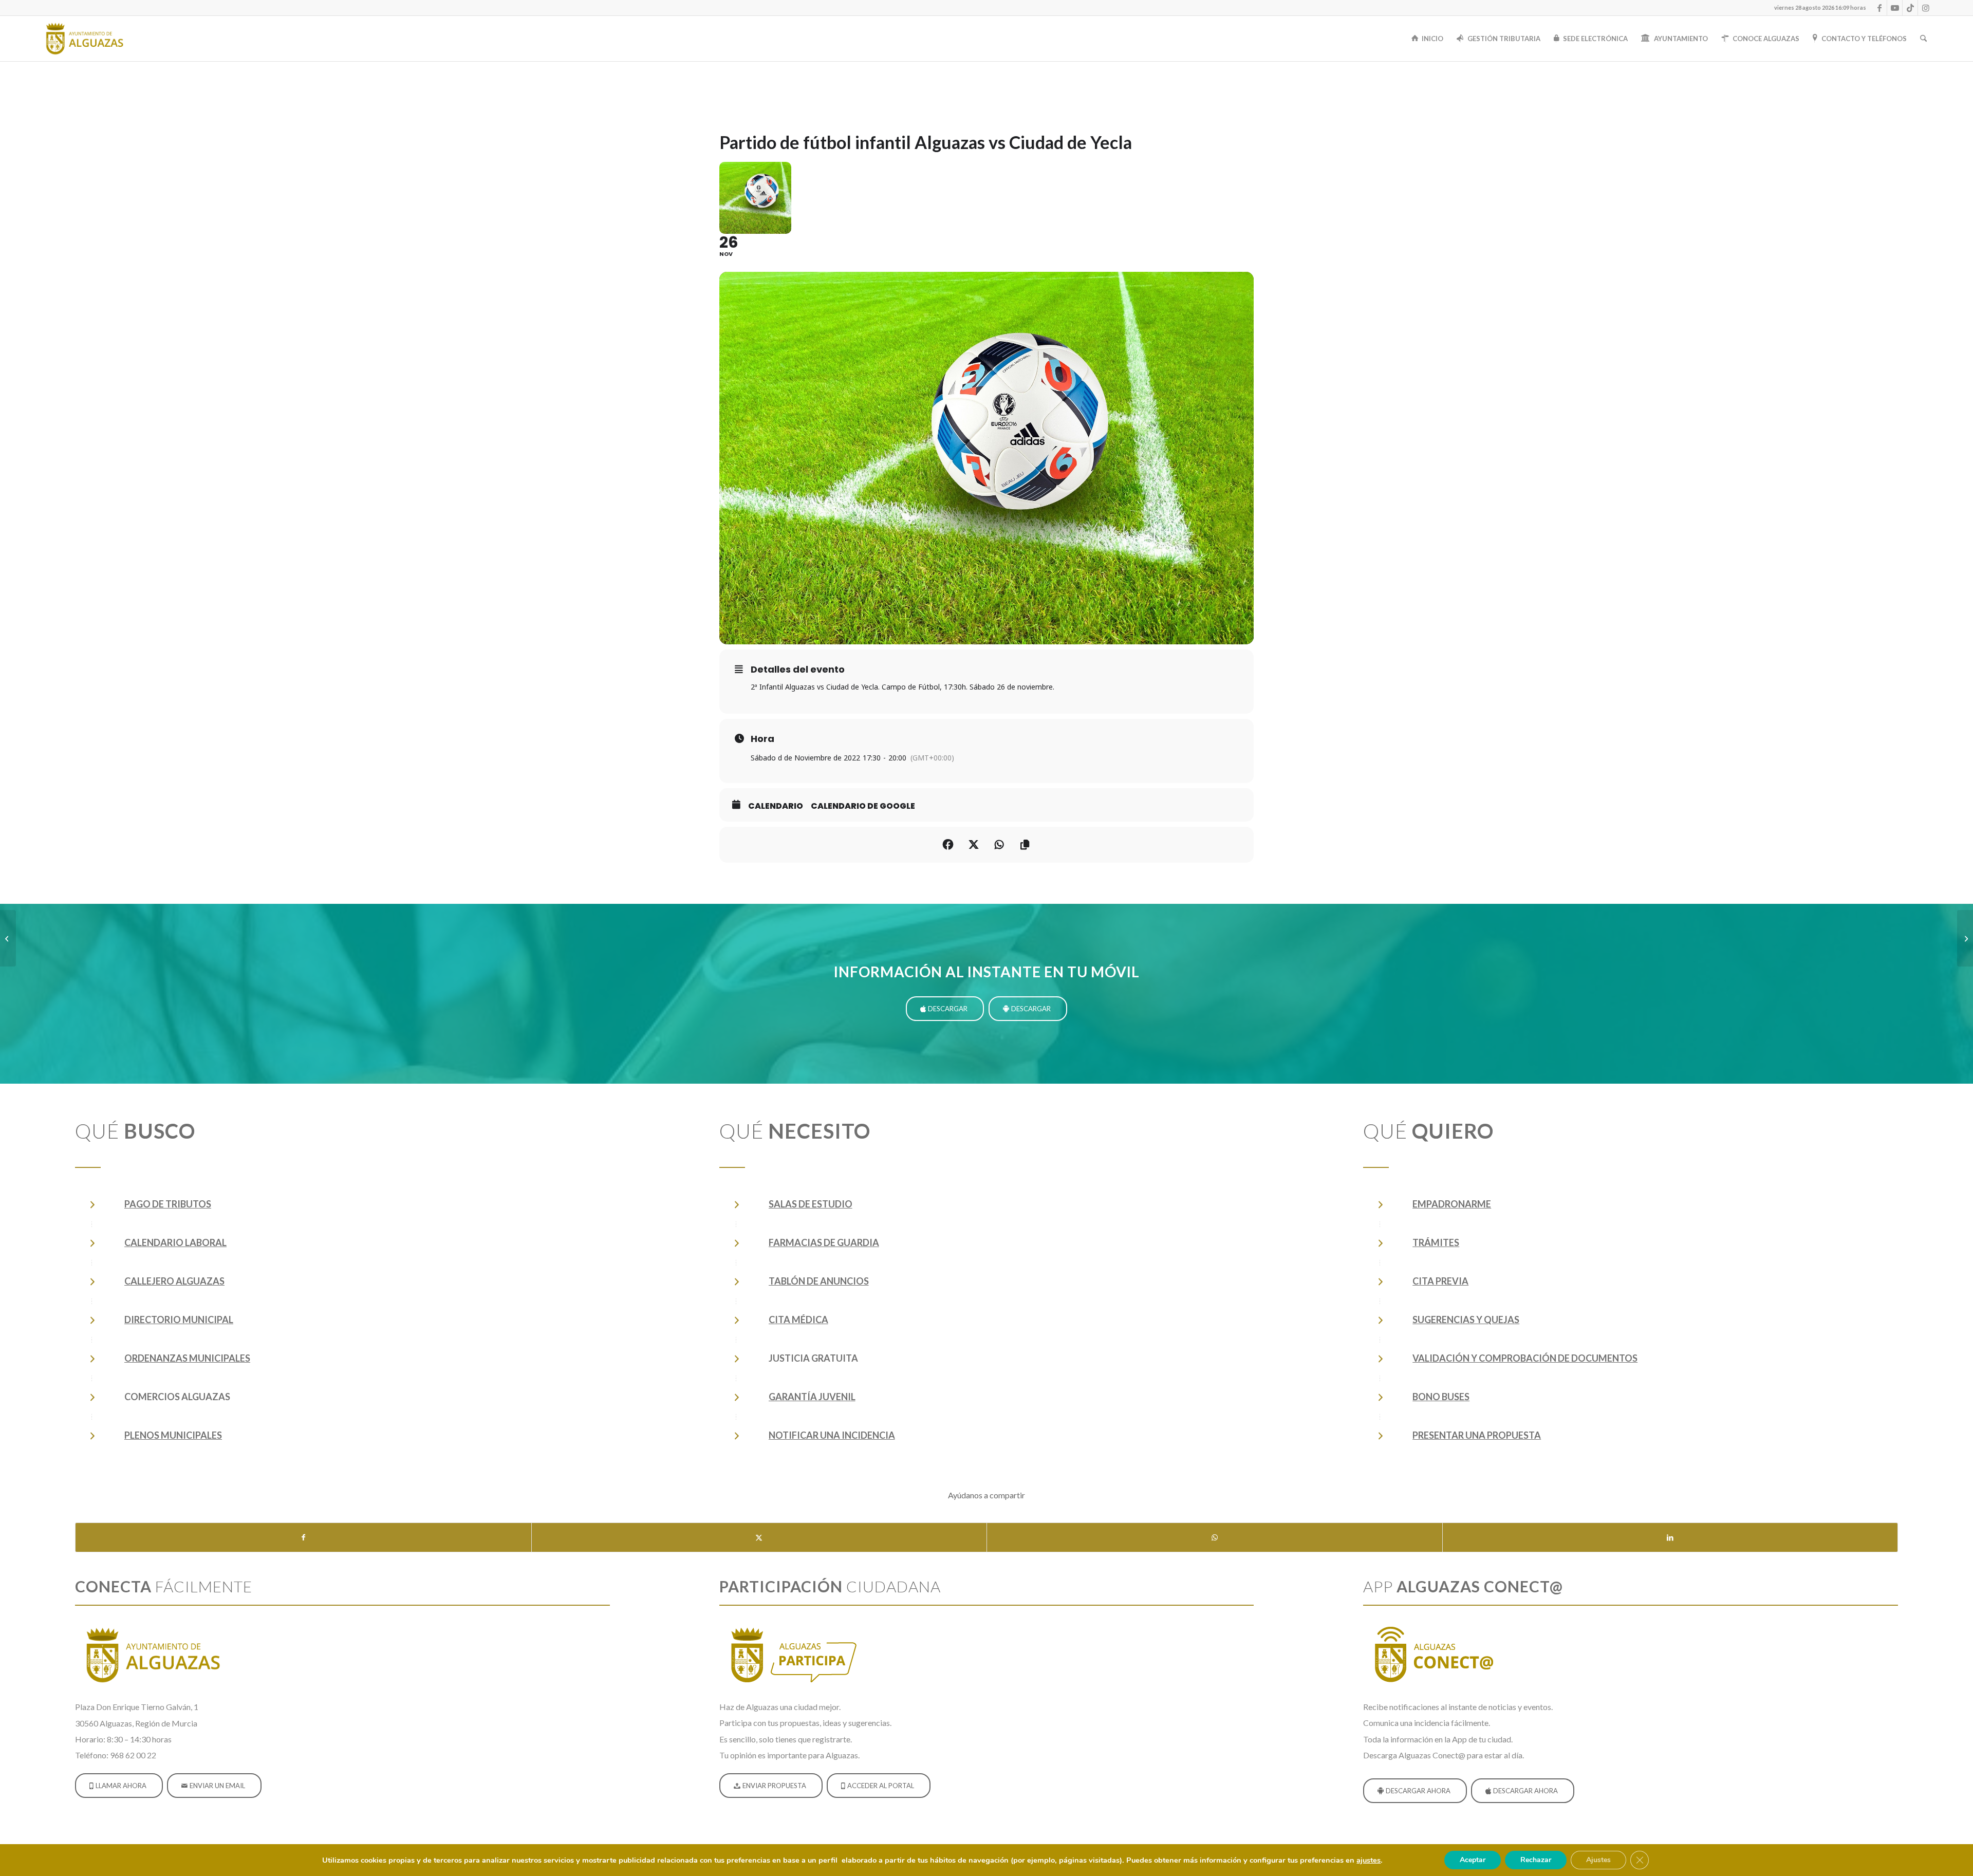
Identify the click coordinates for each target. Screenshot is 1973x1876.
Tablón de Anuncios (819, 1281)
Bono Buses (1441, 1397)
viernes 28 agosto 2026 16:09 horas (1820, 7)
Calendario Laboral (175, 1242)
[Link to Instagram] (1926, 8)
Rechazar (1536, 1860)
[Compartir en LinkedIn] (1670, 1537)
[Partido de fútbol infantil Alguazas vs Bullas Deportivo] (1965, 938)
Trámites (1436, 1242)
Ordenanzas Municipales (187, 1358)
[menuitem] (1818, 8)
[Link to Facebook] (1879, 8)
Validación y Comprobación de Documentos (1525, 1358)
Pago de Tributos (168, 1204)
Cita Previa (1440, 1281)
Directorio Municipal (179, 1320)
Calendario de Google (863, 806)
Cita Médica (798, 1320)
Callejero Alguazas (174, 1281)
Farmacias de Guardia (824, 1242)
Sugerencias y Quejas (1466, 1320)
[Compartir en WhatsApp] (1215, 1537)
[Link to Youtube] (1895, 8)
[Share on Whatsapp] (999, 845)
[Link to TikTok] (1910, 8)
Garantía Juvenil (812, 1397)
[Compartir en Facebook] (948, 845)
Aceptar (1473, 1860)
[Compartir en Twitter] (974, 845)
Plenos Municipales (173, 1435)
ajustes (1369, 1860)
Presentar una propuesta (1477, 1435)
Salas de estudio (811, 1204)
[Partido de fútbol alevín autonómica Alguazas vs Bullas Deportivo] (8, 938)
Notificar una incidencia (832, 1435)
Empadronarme (1452, 1204)
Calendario (776, 806)
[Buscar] (1923, 39)
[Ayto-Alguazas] (84, 39)
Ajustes (1598, 1860)
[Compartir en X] (759, 1537)
